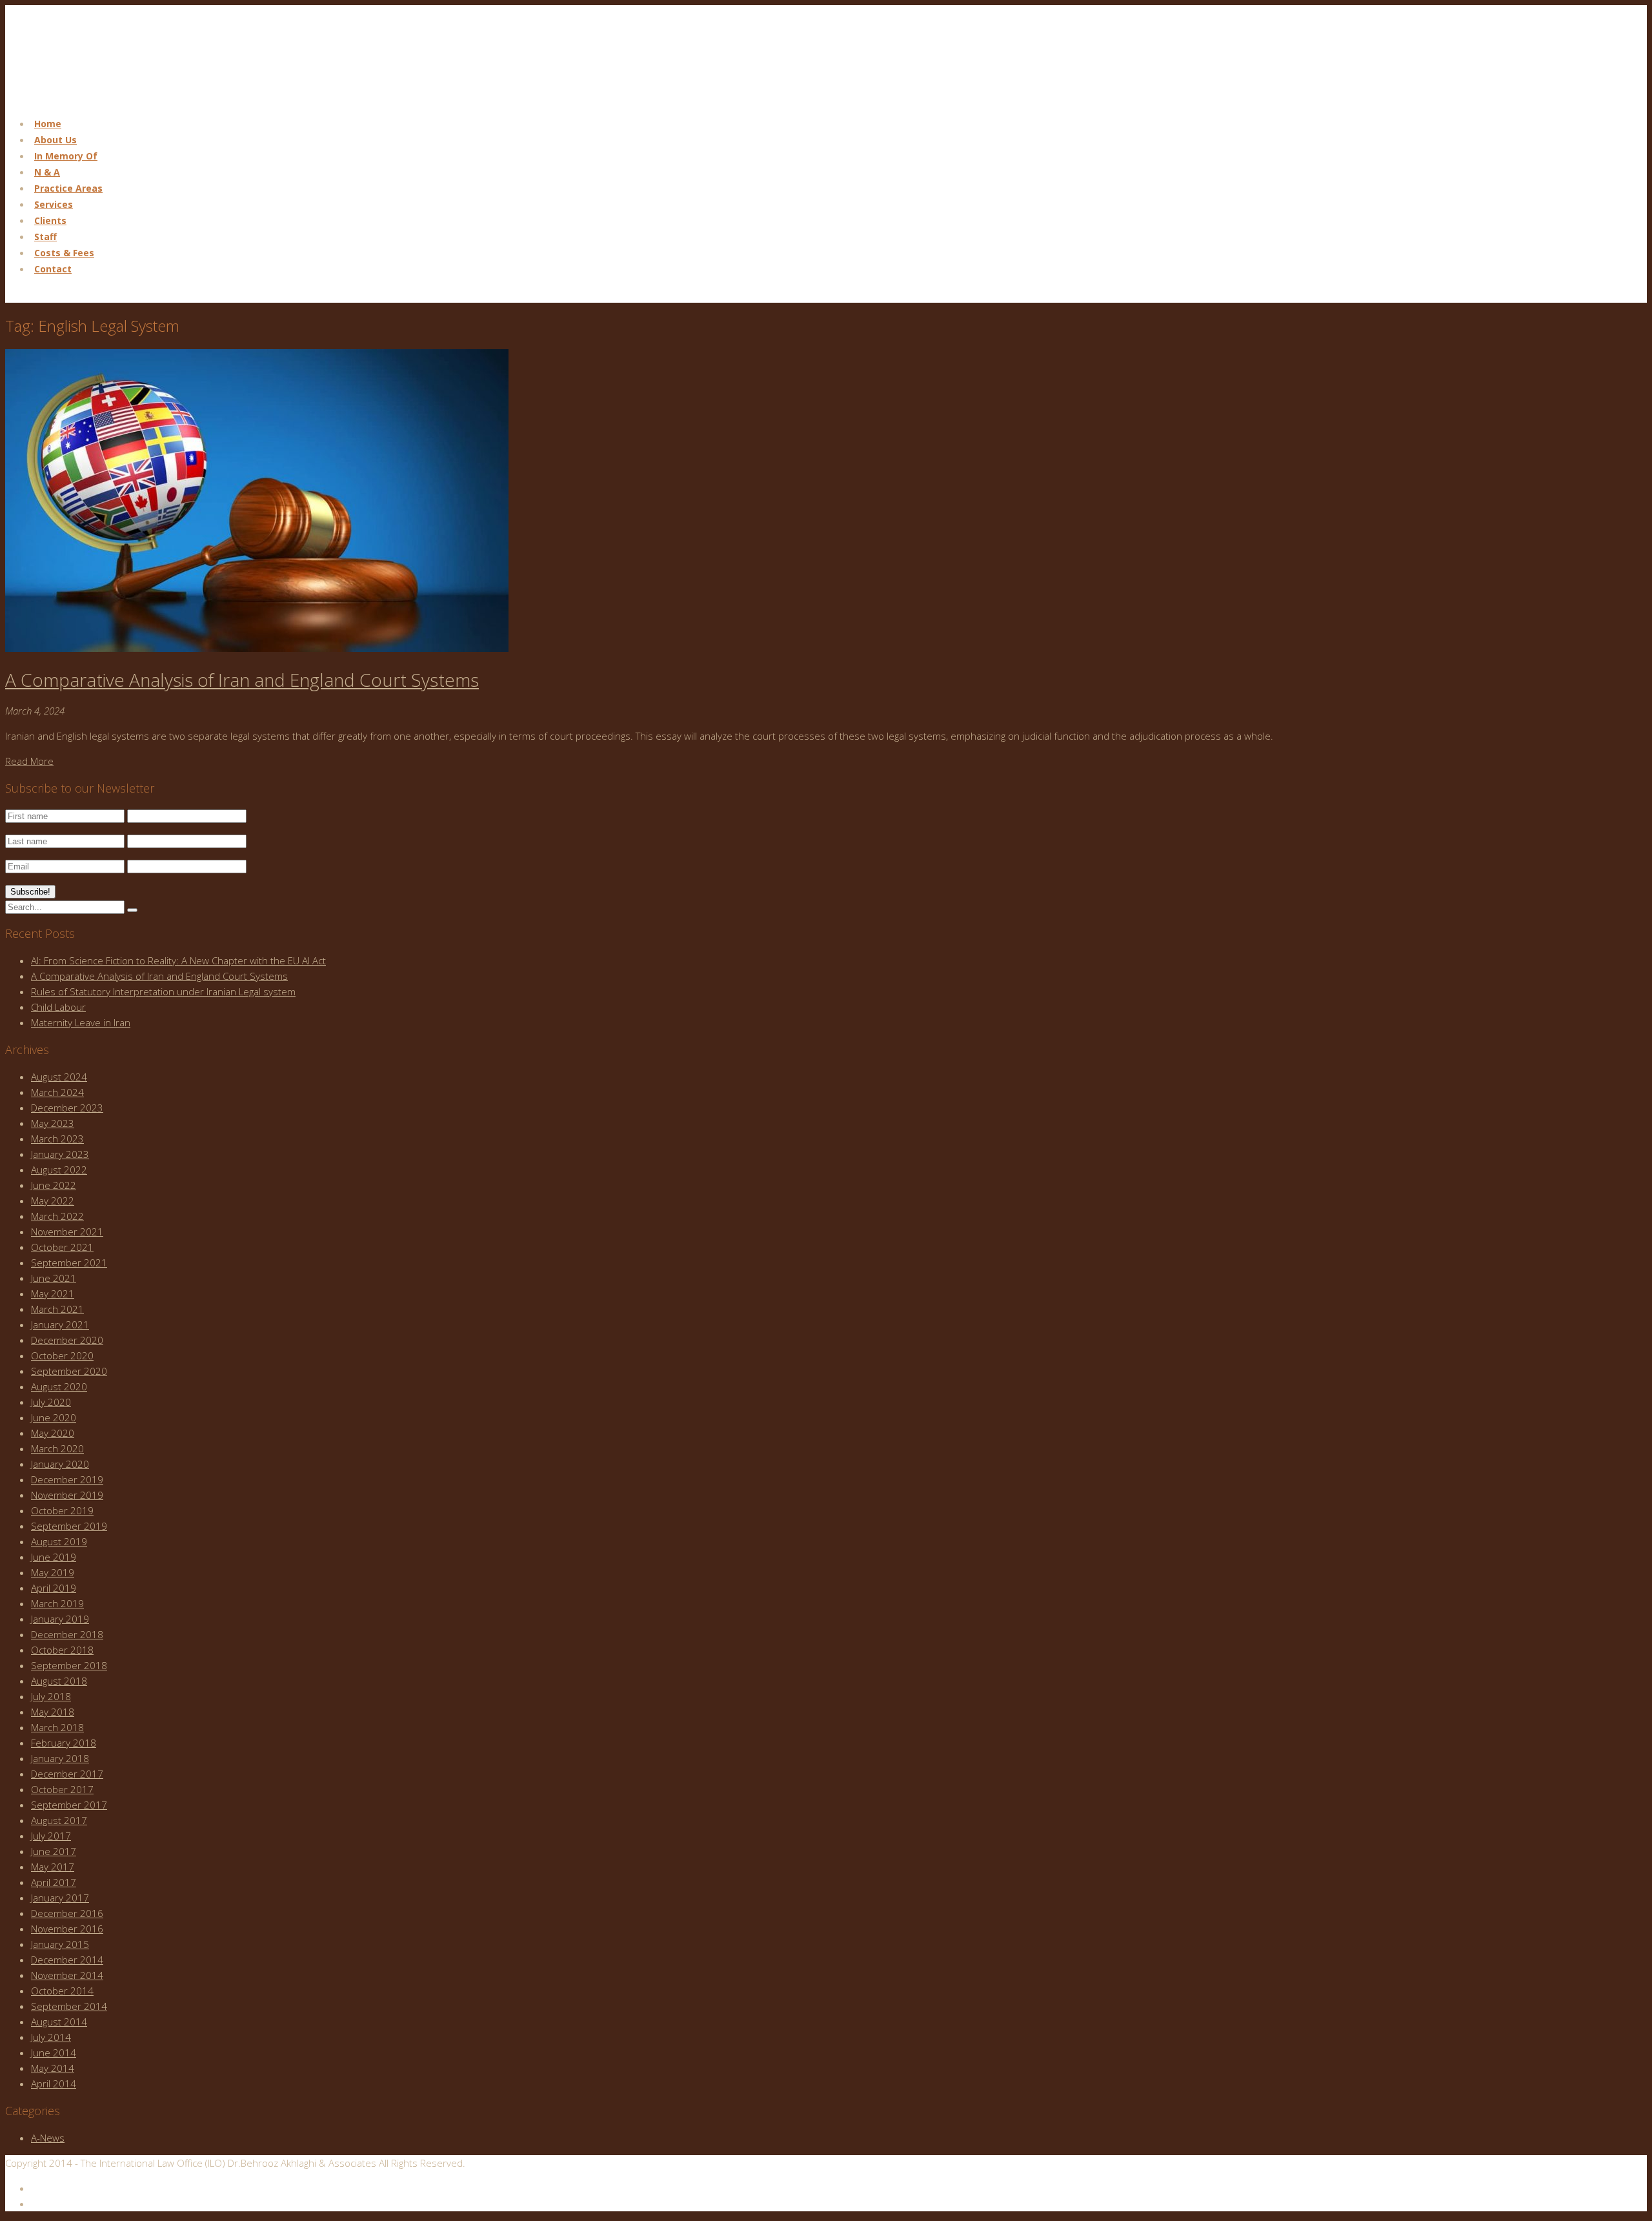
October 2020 (62, 1355)
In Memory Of (66, 156)
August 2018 (59, 1681)
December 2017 (67, 1774)
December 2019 (67, 1479)
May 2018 (53, 1712)
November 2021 (67, 1232)
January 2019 (60, 1619)
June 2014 (54, 2053)
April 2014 (54, 2084)
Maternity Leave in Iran (81, 1022)
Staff (45, 237)
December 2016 (67, 1913)
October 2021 (62, 1247)
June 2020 (54, 1417)
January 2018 (60, 1758)
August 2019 (59, 1541)
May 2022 (53, 1201)
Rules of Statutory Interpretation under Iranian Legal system (163, 991)
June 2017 (54, 1851)
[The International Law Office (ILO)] (70, 98)
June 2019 (54, 1557)
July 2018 (51, 1696)
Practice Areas (68, 188)
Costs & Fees (64, 253)
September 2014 (69, 2006)
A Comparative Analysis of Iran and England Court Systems (242, 680)
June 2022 (54, 1185)
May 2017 (53, 1867)
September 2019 (69, 1526)
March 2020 (57, 1448)
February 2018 (64, 1743)
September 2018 (69, 1665)
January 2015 (60, 1944)
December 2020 (67, 1340)
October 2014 (62, 1991)
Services (54, 204)
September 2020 (69, 1371)
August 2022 (59, 1170)
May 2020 (53, 1433)
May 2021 (53, 1293)
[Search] (132, 910)
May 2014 (53, 2068)
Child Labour (58, 1007)
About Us (55, 140)
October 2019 (62, 1510)
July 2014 (51, 2037)
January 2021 (60, 1324)
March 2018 (57, 1727)
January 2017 (60, 1898)
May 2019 (53, 1572)
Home (48, 124)
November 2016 (67, 1929)
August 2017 (59, 1820)
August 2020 (59, 1386)
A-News (48, 2138)
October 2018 (62, 1650)
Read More (29, 761)
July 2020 (51, 1402)
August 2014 (59, 2022)
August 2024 (59, 1077)
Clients (50, 220)
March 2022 (57, 1216)
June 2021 (54, 1278)
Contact (53, 269)
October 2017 (62, 1789)
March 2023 (57, 1139)
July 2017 (51, 1836)
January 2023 (60, 1154)
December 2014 (67, 1960)
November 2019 (67, 1495)
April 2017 (54, 1882)
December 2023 (67, 1108)
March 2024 (57, 1092)
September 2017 (69, 1805)
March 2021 (57, 1309)
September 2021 (69, 1263)
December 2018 (67, 1634)
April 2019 (54, 1588)
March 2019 (57, 1603)
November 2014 (67, 1975)
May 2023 (53, 1123)
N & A (47, 172)
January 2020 (60, 1464)
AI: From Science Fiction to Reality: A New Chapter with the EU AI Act (178, 960)
